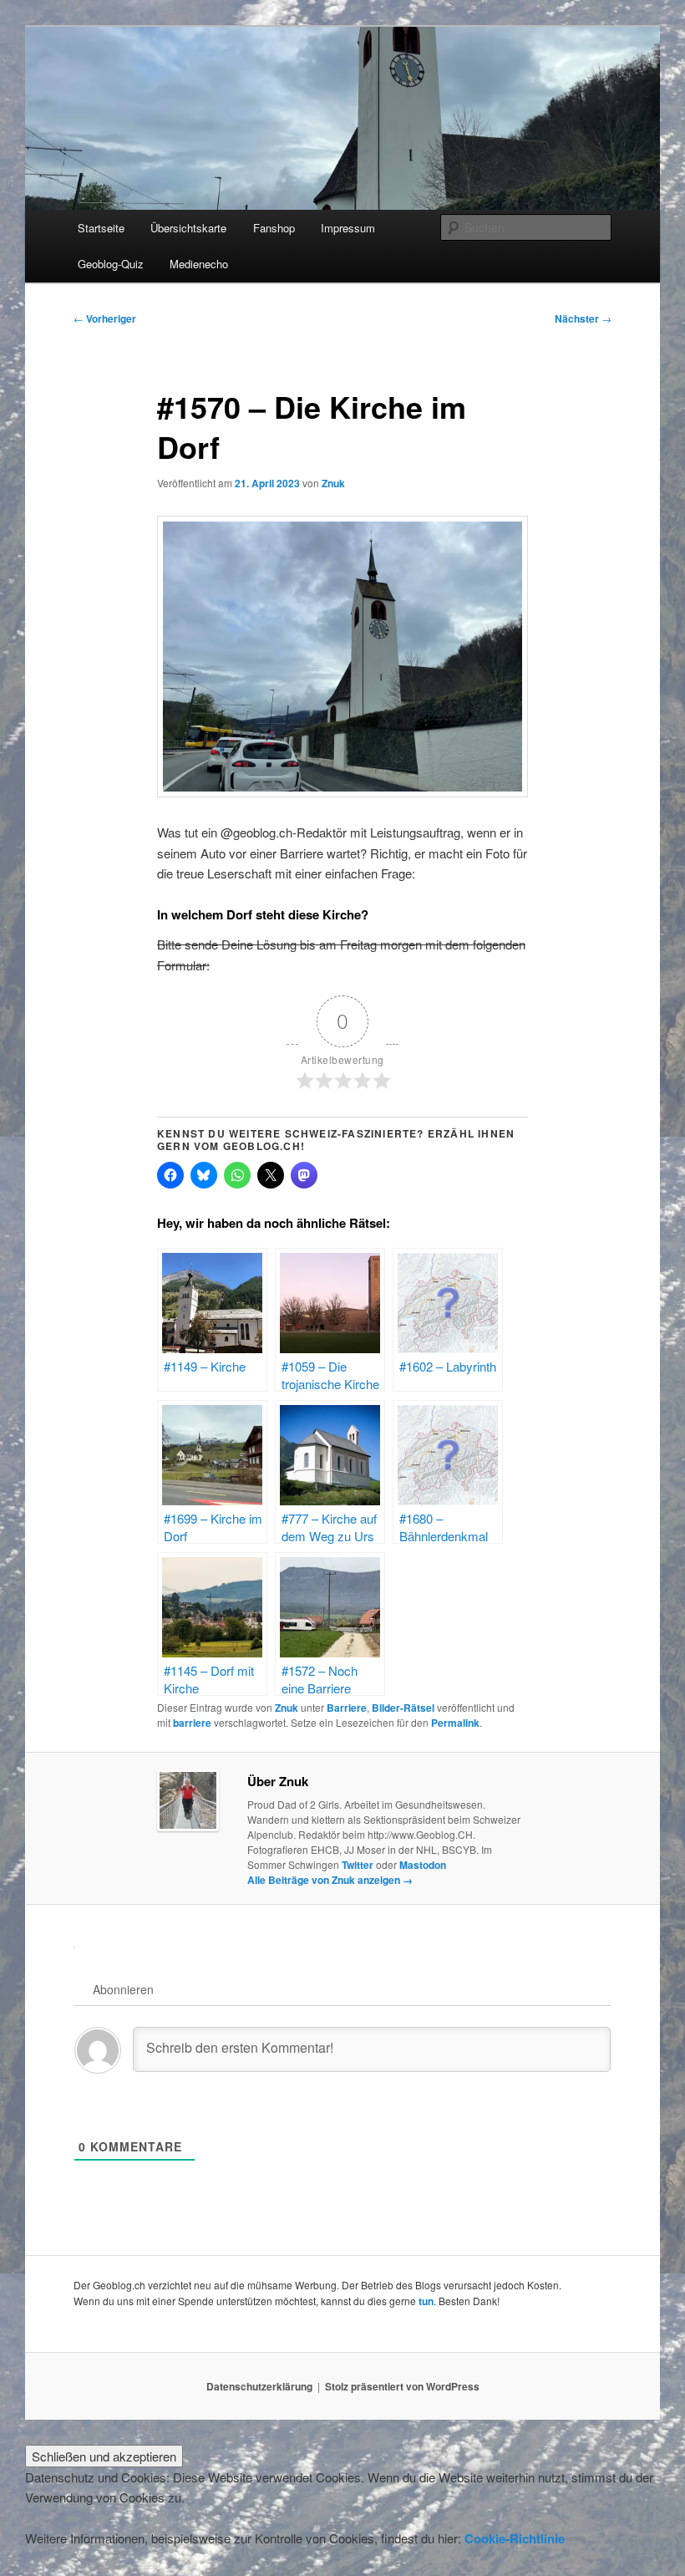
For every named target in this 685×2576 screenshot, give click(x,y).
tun (426, 2301)
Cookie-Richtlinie (515, 2538)
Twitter (358, 1865)
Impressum (348, 228)
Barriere (347, 1708)
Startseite (101, 228)
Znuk (333, 483)
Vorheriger (105, 318)
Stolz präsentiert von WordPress (402, 2386)
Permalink (455, 1723)
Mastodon (423, 1865)
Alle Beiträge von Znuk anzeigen (330, 1880)
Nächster (583, 318)
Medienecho (199, 264)
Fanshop (274, 228)
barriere (192, 1723)
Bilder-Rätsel (403, 1708)
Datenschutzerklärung (259, 2386)
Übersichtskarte (188, 228)
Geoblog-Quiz (111, 264)
